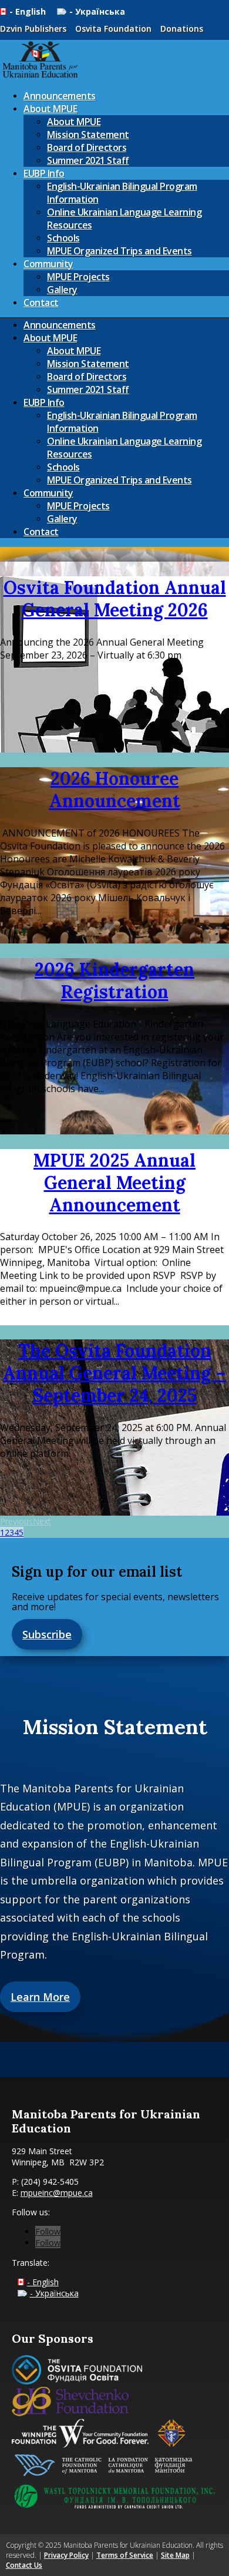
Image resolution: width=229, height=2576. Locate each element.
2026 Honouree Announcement (115, 790)
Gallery (62, 290)
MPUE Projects (78, 277)
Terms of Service (125, 2555)
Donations (182, 28)
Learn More (40, 1997)
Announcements (60, 96)
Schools (63, 238)
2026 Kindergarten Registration (114, 980)
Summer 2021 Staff (88, 160)
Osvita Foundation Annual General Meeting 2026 (115, 599)
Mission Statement (88, 135)
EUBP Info (44, 173)
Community (48, 264)
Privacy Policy (66, 2555)
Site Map (175, 2555)
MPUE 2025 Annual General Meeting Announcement (114, 1183)
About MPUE (50, 109)
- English (29, 11)
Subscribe (47, 1634)
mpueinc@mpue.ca (57, 2193)
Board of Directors (87, 147)
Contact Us (24, 2565)
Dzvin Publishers (33, 28)
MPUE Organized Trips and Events (119, 251)
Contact (41, 303)
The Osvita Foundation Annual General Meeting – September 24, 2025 (114, 1373)
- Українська (97, 11)
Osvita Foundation (113, 28)
